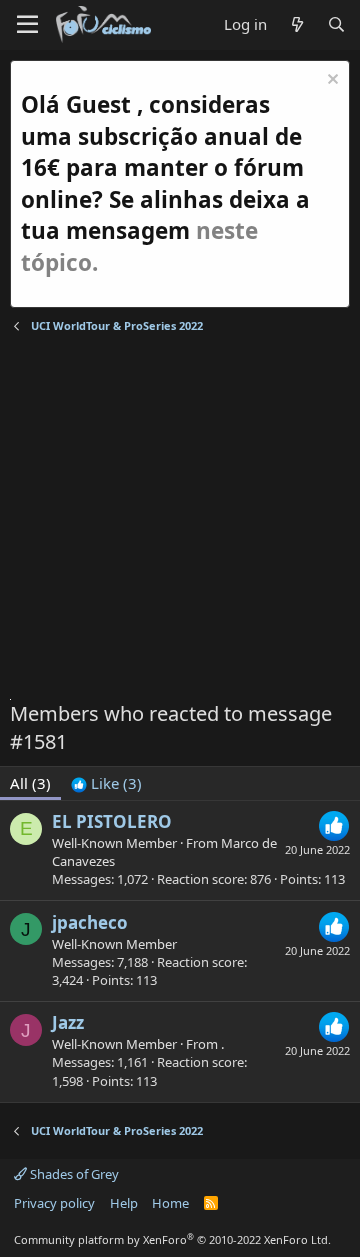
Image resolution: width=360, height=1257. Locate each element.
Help (124, 1203)
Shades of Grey (73, 1174)
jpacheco (90, 922)
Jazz (68, 1022)
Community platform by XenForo (172, 1239)
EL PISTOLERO (112, 821)
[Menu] (27, 25)
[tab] (106, 783)
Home (170, 1203)
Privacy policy (54, 1203)
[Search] (336, 24)
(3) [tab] (30, 783)
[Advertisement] (180, 519)
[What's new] (296, 24)
